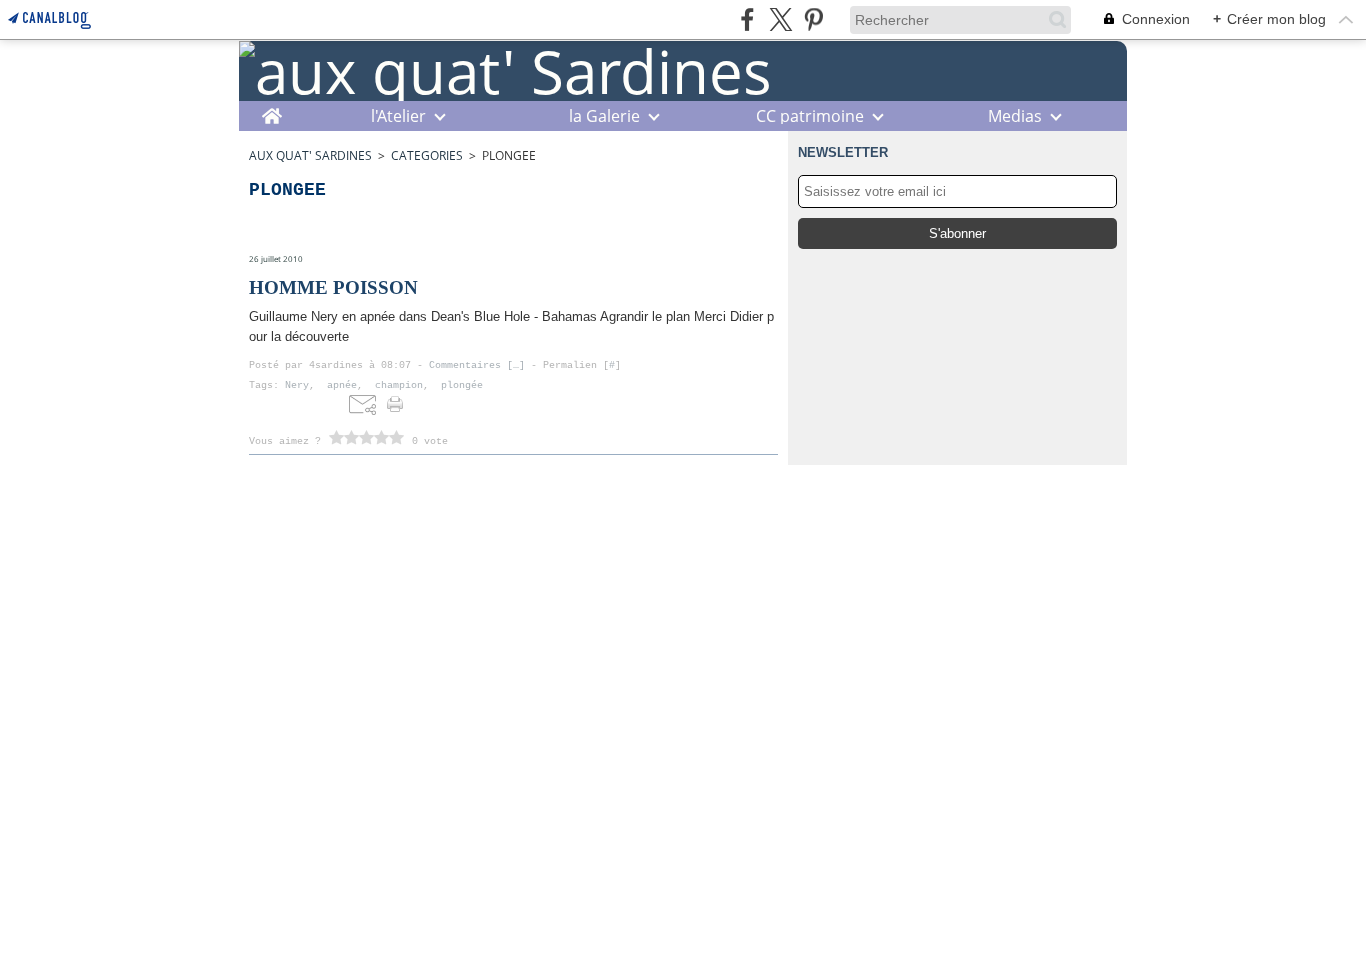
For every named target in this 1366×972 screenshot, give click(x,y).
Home (271, 110)
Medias (1015, 116)
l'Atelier (398, 116)
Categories (427, 155)
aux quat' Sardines (310, 155)
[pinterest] (813, 19)
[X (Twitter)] (780, 19)
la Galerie (604, 116)
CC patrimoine (810, 116)
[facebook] (747, 19)
